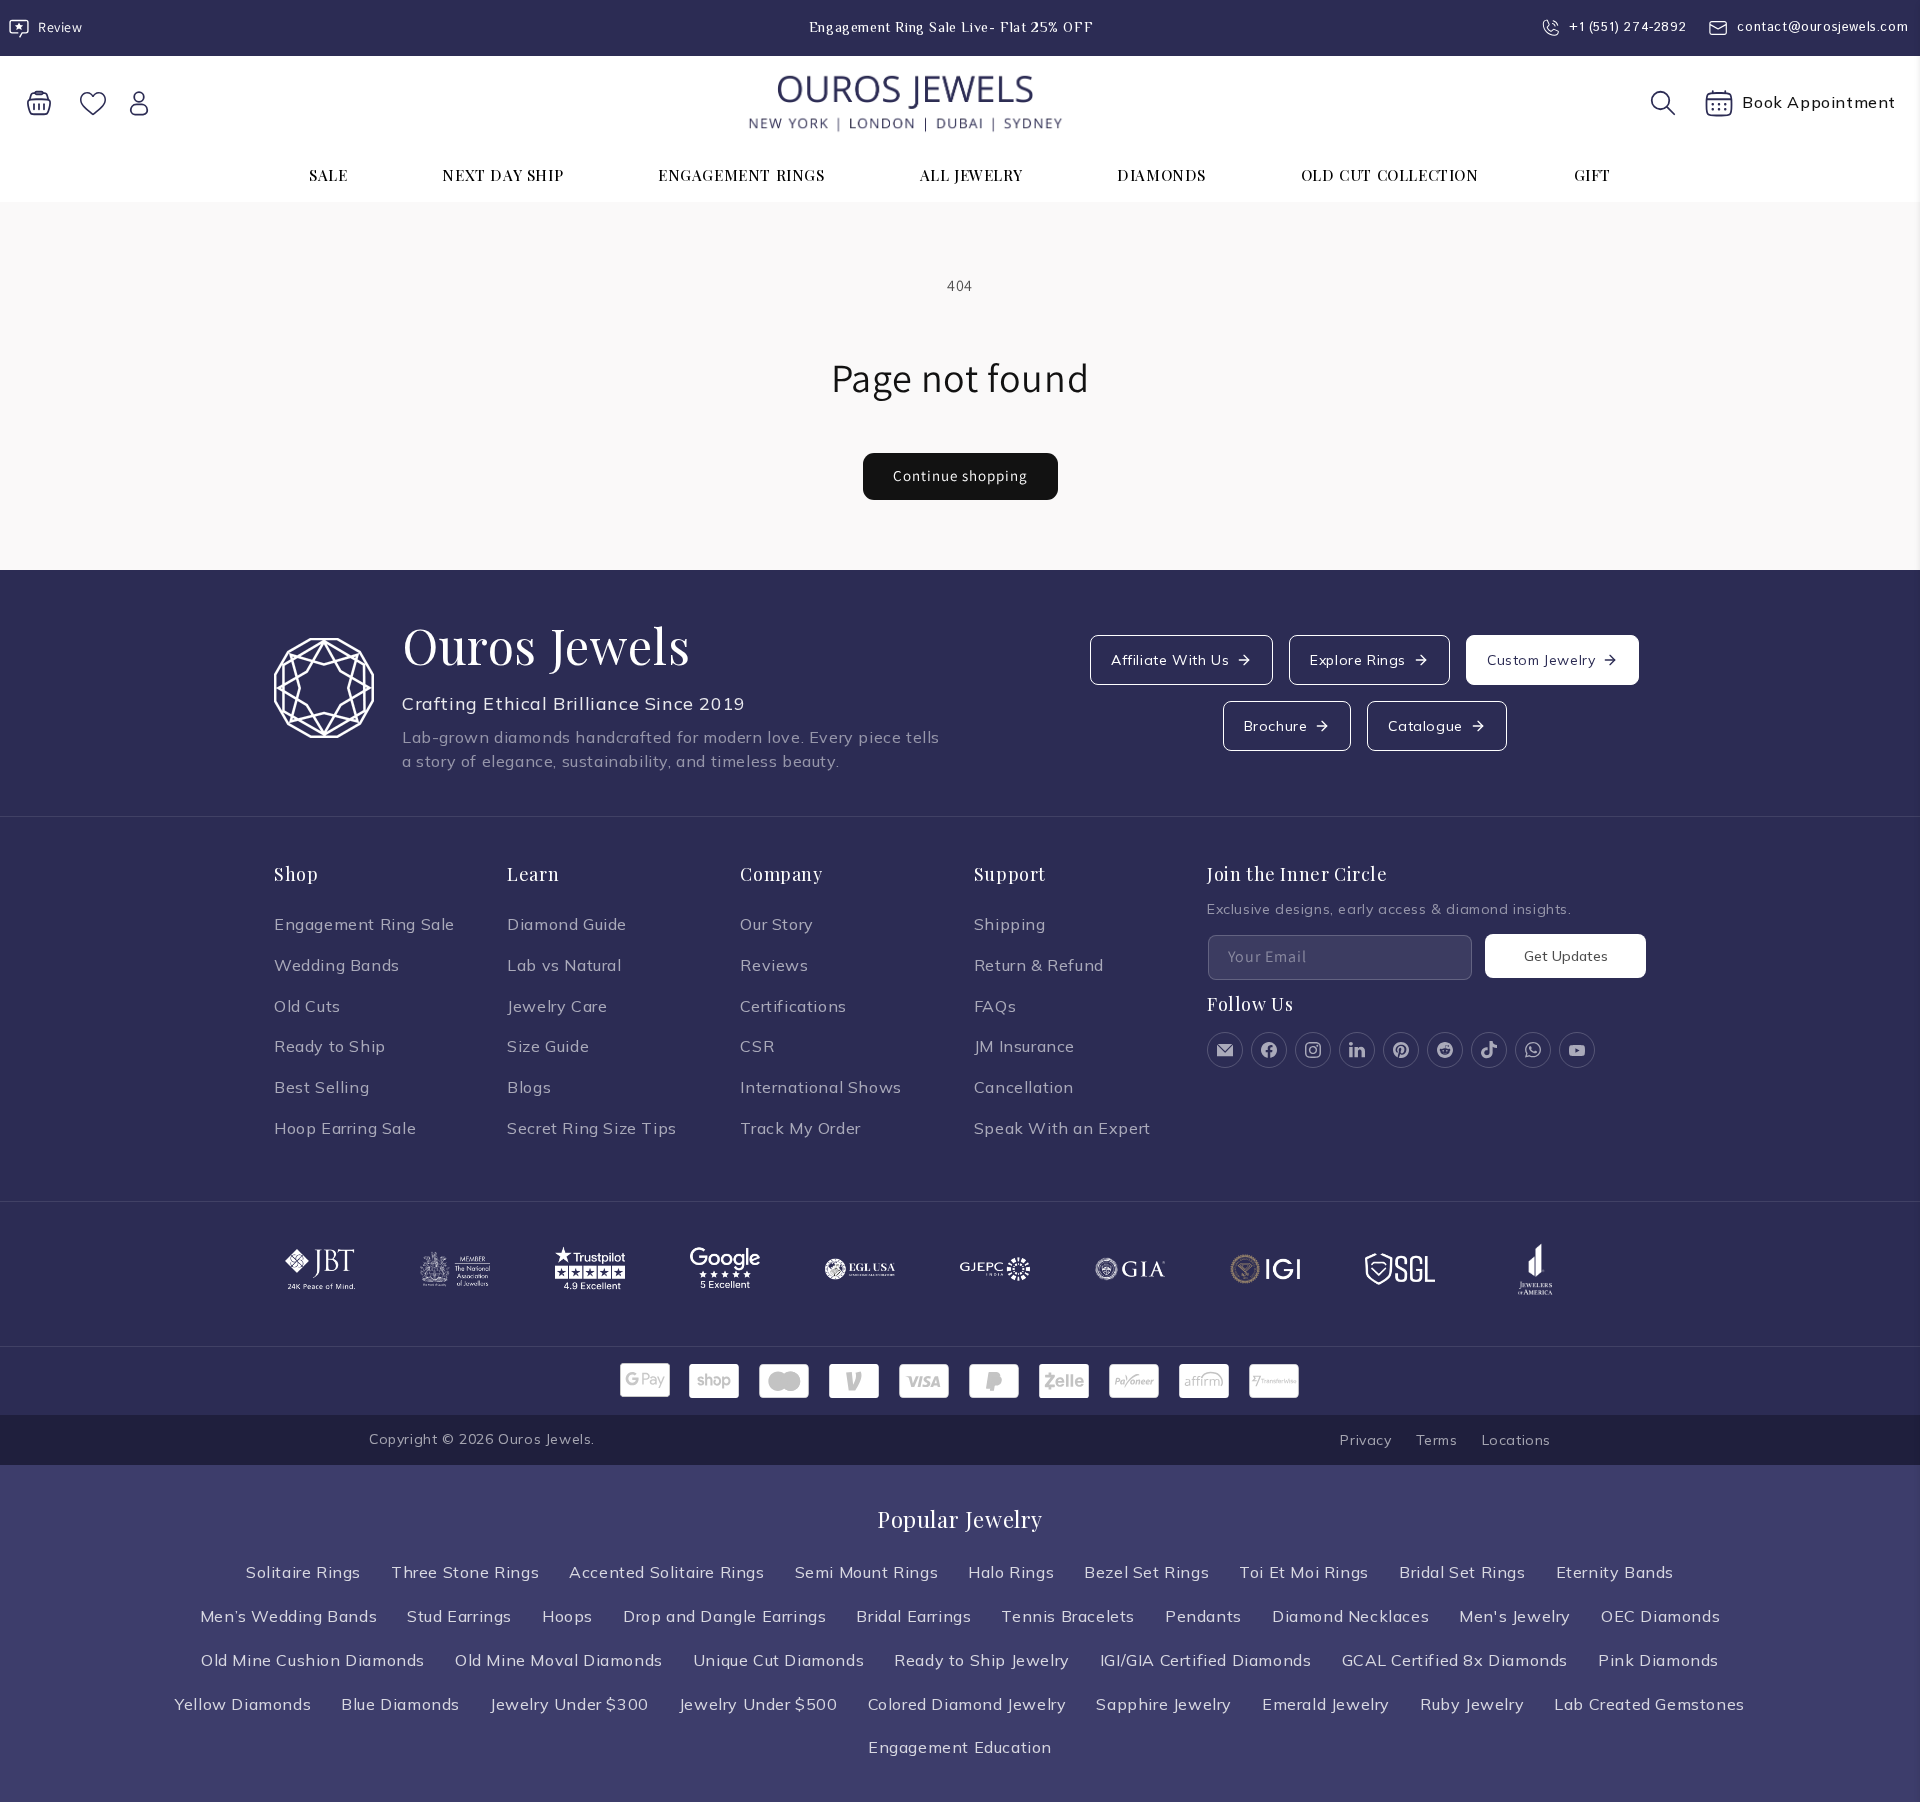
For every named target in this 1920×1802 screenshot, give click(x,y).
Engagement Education (960, 1747)
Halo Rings (1011, 1572)
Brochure (1276, 726)
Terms (1437, 1440)
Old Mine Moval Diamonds (559, 1660)
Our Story (776, 924)
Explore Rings (1358, 660)
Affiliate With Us (1170, 660)
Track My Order (800, 1128)
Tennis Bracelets (1068, 1616)
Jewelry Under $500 (758, 1704)
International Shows (820, 1087)
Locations (1516, 1440)
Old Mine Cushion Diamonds (313, 1660)
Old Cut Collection (1390, 175)
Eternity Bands (1615, 1572)
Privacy (1365, 1440)
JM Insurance (1024, 1046)
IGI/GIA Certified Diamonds (1206, 1660)
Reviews (774, 965)
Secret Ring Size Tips (592, 1128)
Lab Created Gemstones (1649, 1704)
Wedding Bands (337, 965)
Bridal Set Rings (1462, 1572)
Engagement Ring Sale (364, 924)
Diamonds (1161, 175)
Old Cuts (307, 1006)
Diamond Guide (567, 924)
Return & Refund (1039, 965)
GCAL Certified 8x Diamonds (1455, 1660)
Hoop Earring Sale (345, 1128)
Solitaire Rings (303, 1572)
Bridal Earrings (913, 1616)
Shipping (1010, 924)
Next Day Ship (502, 175)
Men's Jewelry (1515, 1616)
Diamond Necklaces (1350, 1616)
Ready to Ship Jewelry (982, 1660)
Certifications (793, 1006)
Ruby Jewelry (1472, 1704)
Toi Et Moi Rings (1304, 1572)
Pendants (1203, 1616)
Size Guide (548, 1046)
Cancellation (1024, 1087)
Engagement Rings (741, 175)
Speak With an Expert (1062, 1128)
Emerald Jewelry (1326, 1704)
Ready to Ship (330, 1046)
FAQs (995, 1006)
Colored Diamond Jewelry (967, 1704)
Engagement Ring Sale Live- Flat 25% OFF (951, 27)
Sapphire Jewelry (1164, 1704)
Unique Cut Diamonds (778, 1660)
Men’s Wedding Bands (288, 1616)
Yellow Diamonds (243, 1704)
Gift (1592, 175)
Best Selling (321, 1087)
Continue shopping (960, 475)
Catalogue (1425, 726)
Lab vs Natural (564, 965)
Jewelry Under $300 (569, 1704)
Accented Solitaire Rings (666, 1572)
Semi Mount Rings (867, 1572)
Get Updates (1566, 956)
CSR (757, 1046)
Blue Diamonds (400, 1704)
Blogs (529, 1087)
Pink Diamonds (1658, 1660)
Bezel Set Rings (1146, 1572)
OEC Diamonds (1660, 1616)
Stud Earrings (459, 1616)
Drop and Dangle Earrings (724, 1616)
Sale (328, 175)
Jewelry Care (557, 1006)
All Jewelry (971, 175)
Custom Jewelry (1541, 660)
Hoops (567, 1616)
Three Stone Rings (465, 1572)
